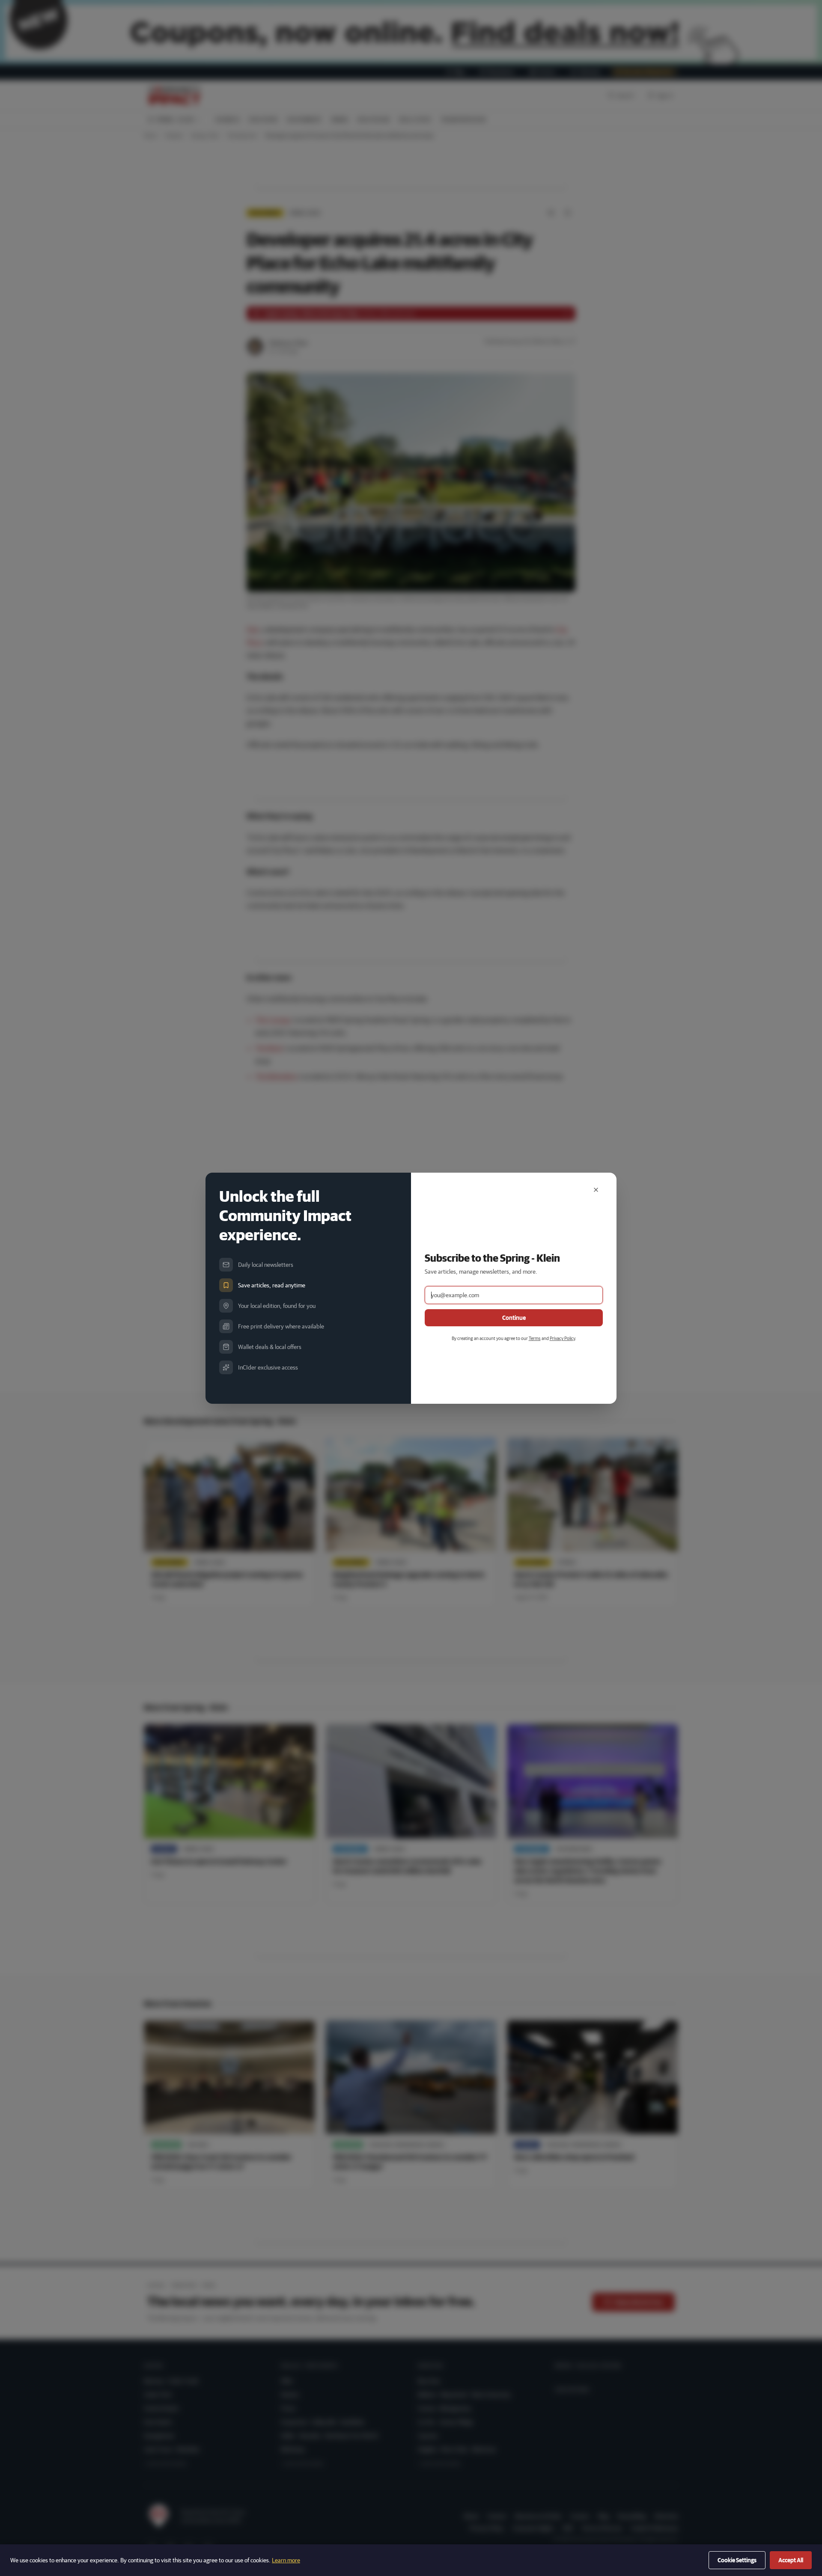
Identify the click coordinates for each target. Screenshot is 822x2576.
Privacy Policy (562, 1338)
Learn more (286, 2560)
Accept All (791, 2560)
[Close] (596, 1190)
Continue (514, 1318)
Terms (535, 1338)
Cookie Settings (737, 2560)
